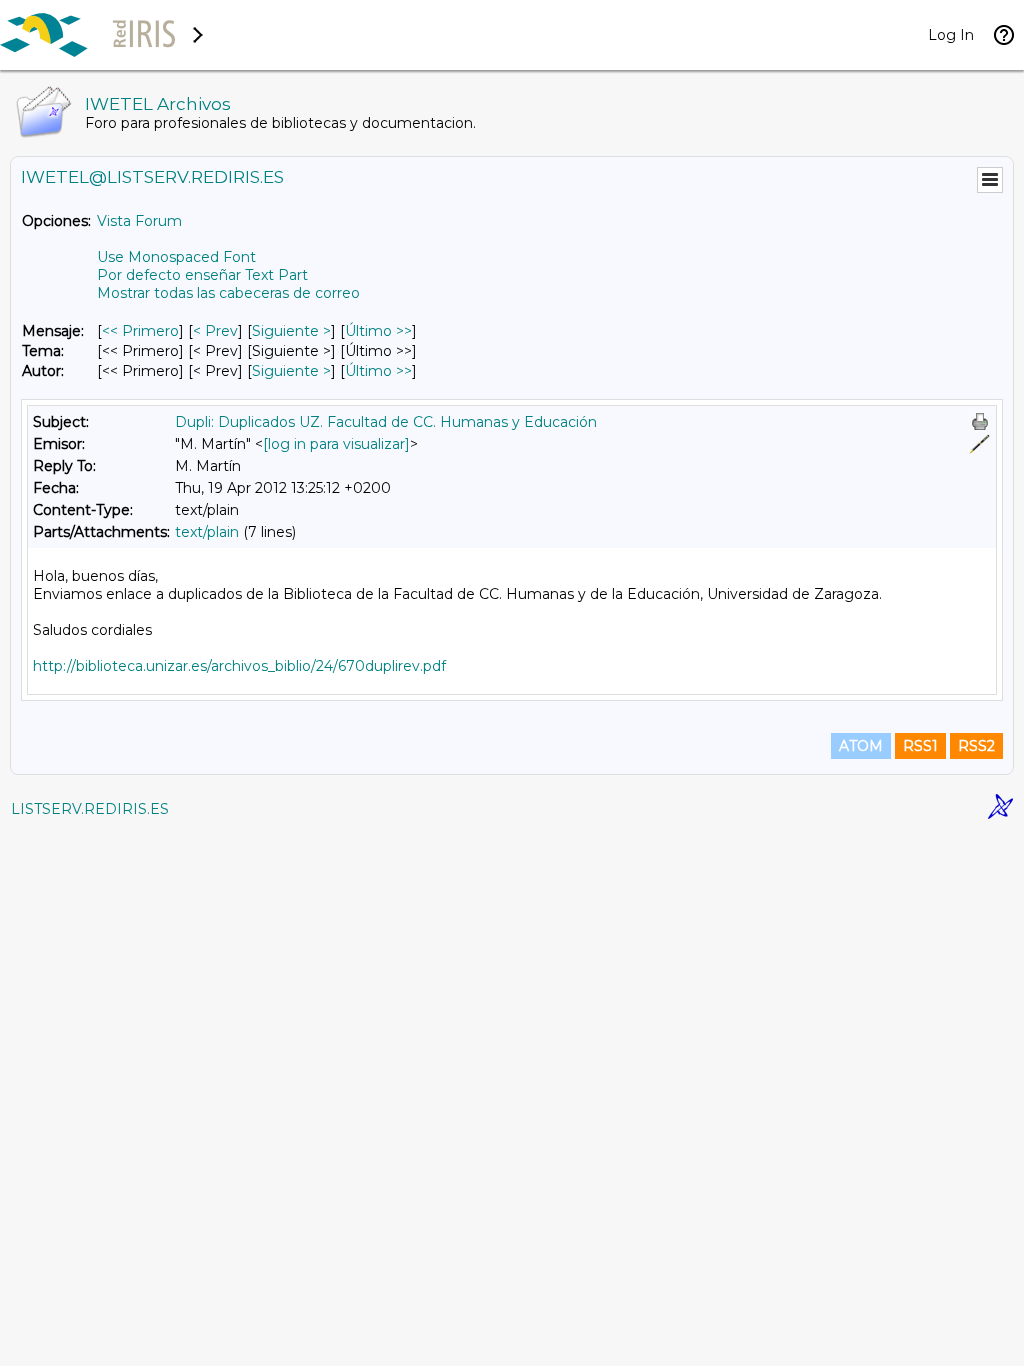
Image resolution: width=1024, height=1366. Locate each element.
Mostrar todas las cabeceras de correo (228, 293)
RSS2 (976, 746)
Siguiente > (291, 331)
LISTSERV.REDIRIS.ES (90, 809)
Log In (951, 35)
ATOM (861, 746)
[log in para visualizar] (336, 444)
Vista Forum (139, 221)
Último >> (378, 331)
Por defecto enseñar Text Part (202, 275)
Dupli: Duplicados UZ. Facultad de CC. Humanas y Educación (386, 422)
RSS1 (920, 746)
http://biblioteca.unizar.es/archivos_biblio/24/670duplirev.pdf (239, 666)
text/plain (207, 532)
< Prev (215, 331)
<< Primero (140, 331)
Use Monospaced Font (176, 257)
